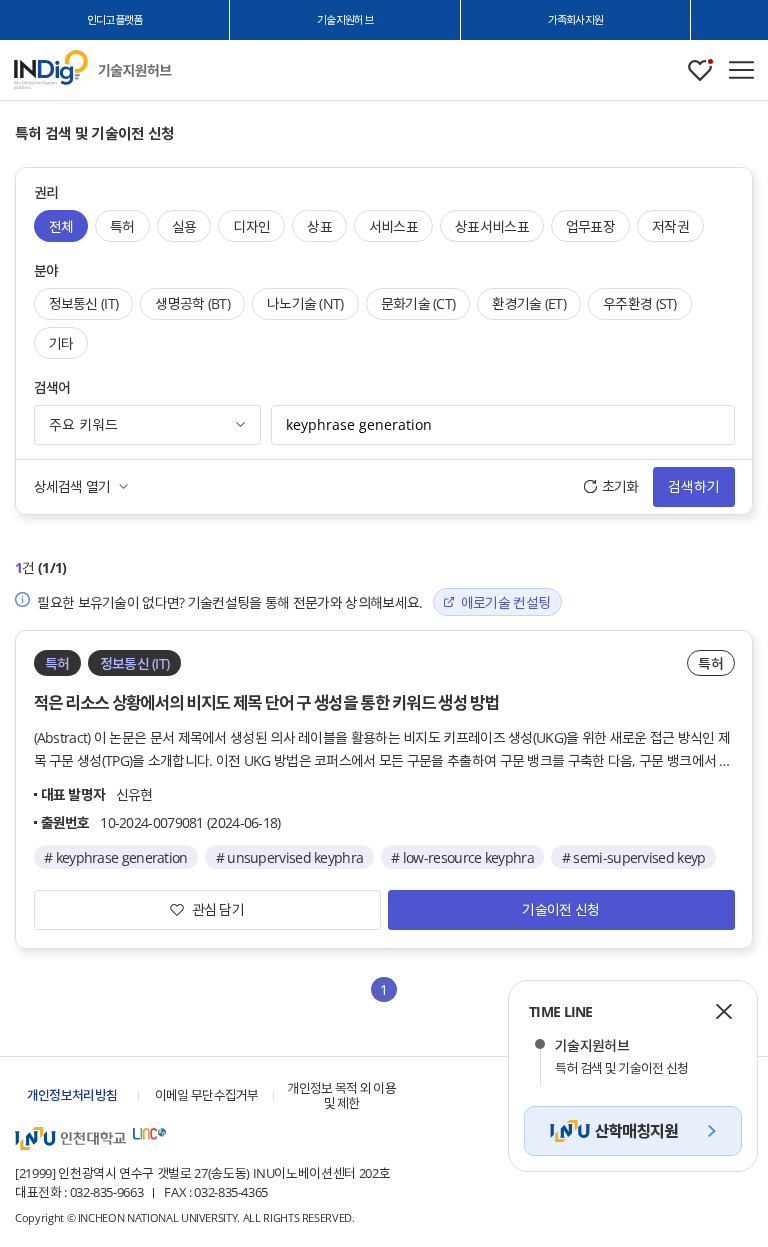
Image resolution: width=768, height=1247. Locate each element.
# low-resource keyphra (462, 857)
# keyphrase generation (116, 857)
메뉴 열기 (741, 70)
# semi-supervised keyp (634, 857)
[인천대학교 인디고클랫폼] (51, 70)
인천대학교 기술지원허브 (135, 70)
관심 (699, 70)
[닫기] (724, 1011)
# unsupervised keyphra (290, 857)
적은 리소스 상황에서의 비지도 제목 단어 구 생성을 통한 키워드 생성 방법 (266, 702)
